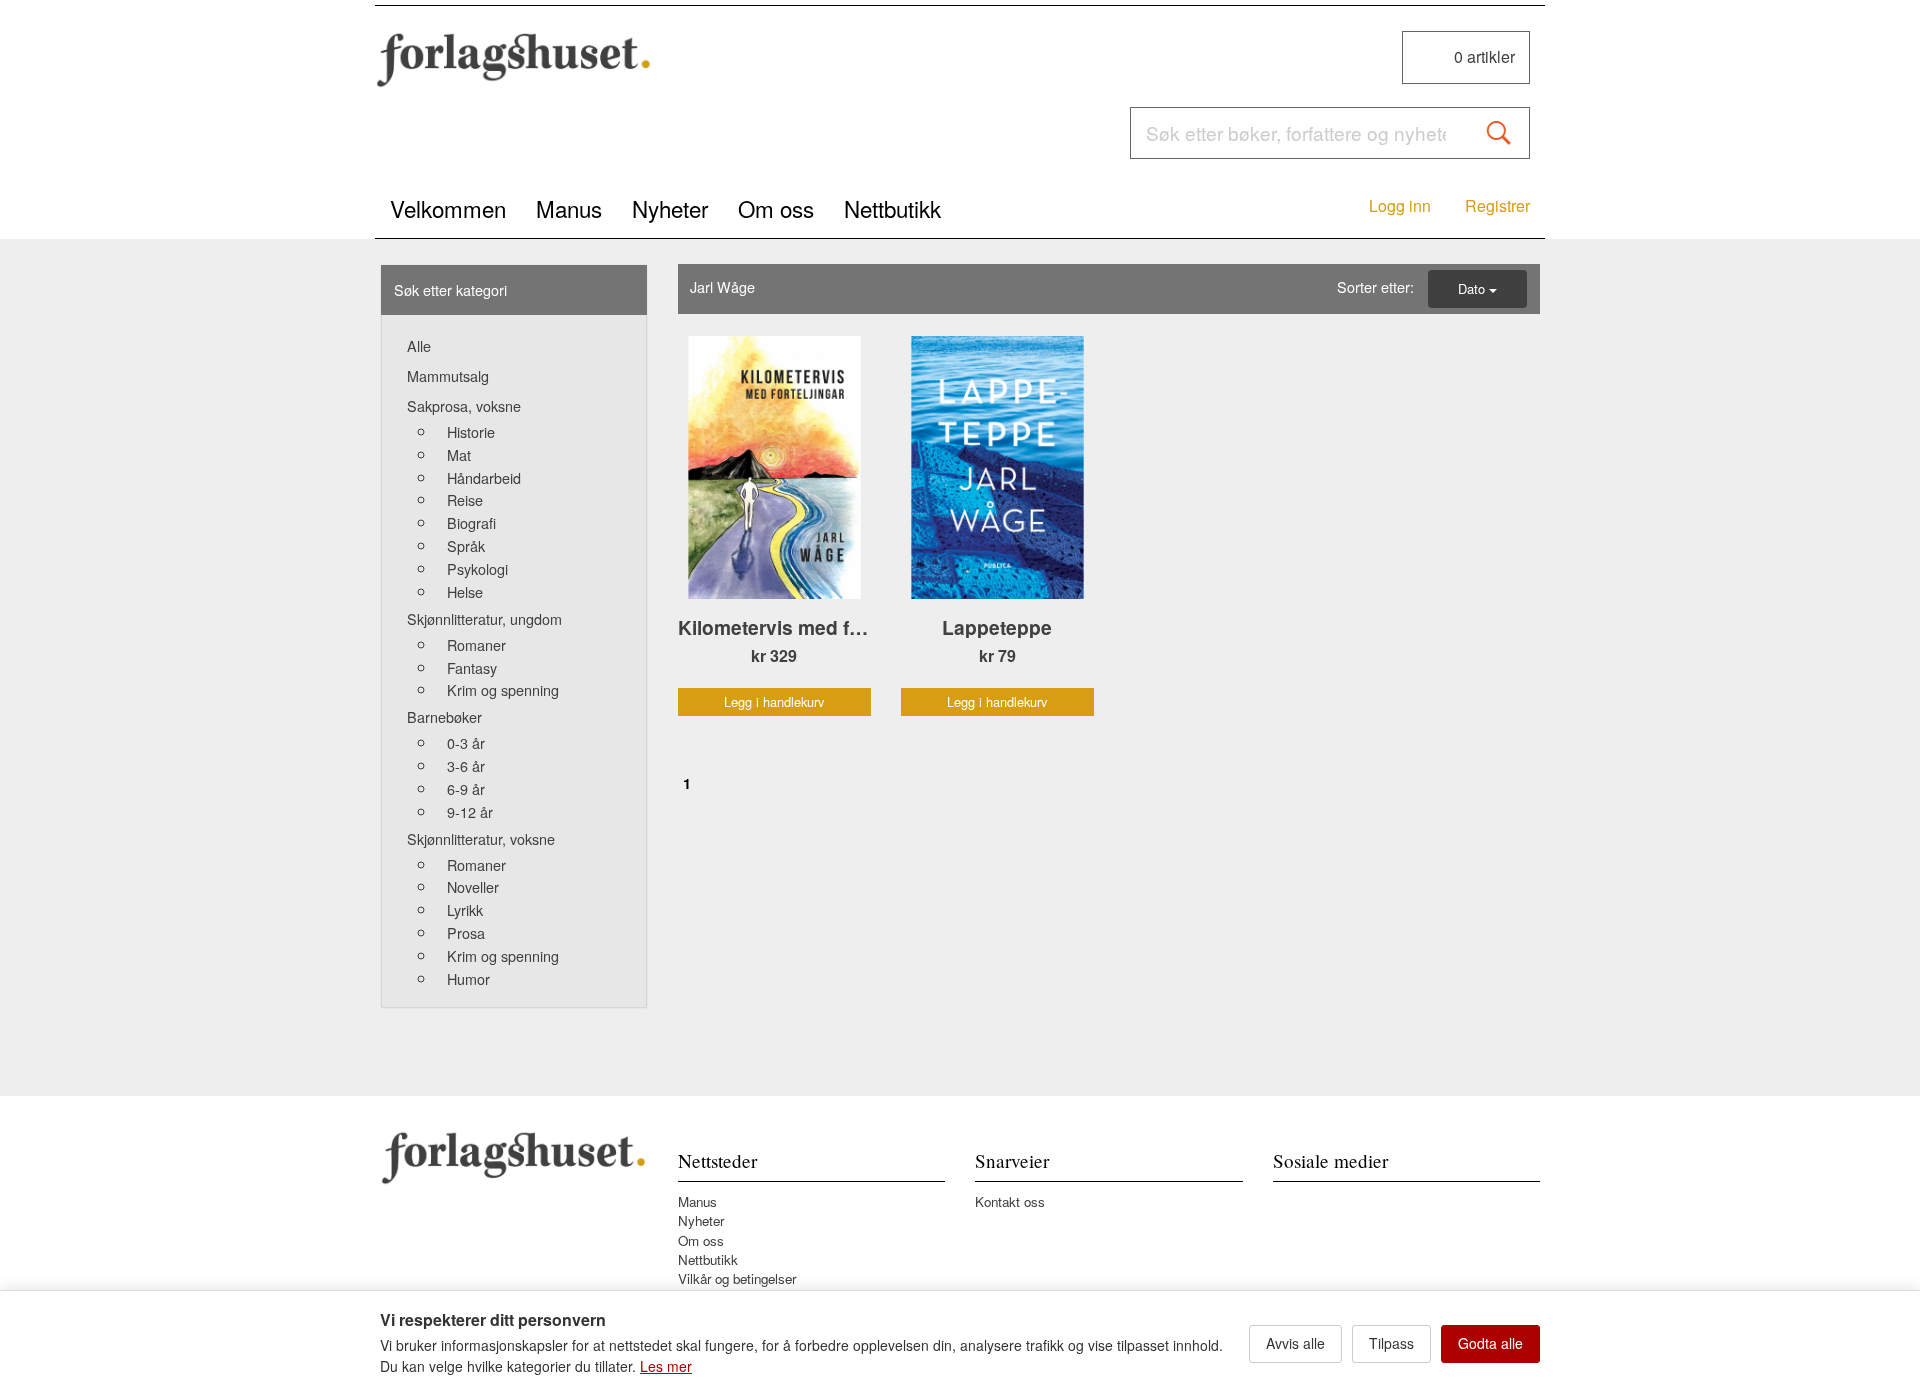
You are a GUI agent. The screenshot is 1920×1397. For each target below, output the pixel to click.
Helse (465, 591)
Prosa (466, 932)
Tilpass (1391, 1343)
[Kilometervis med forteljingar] (774, 468)
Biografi (471, 522)
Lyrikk (465, 909)
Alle (419, 345)
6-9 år (466, 788)
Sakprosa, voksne (464, 405)
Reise (465, 499)
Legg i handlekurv (774, 701)
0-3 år (466, 742)
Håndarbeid (484, 477)
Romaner (476, 644)
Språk (466, 545)
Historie (471, 431)
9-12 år (470, 811)
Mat (459, 454)
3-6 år (466, 765)
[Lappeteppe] (997, 468)
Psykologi (477, 568)
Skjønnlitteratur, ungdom (484, 618)
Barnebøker (444, 716)
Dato (1473, 288)
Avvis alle (1295, 1343)
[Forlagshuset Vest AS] (514, 60)
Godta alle (1490, 1343)
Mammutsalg (448, 375)
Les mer (666, 1366)
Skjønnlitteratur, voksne (481, 838)
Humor (468, 978)
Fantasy (472, 667)
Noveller (473, 886)
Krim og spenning (503, 689)
